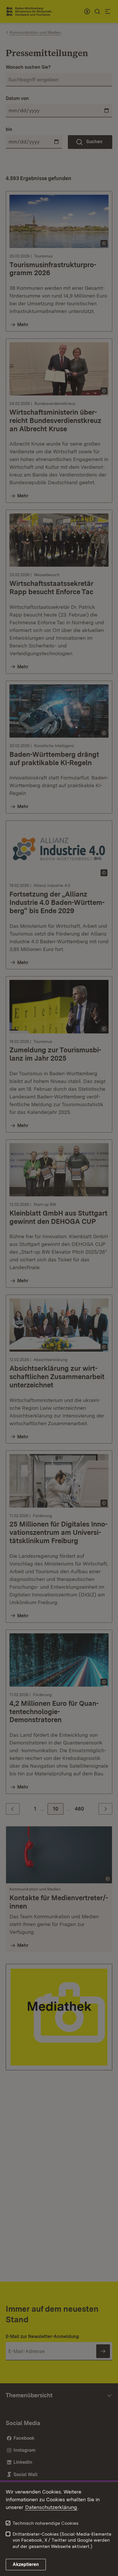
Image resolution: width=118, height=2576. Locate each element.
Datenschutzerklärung (51, 2507)
